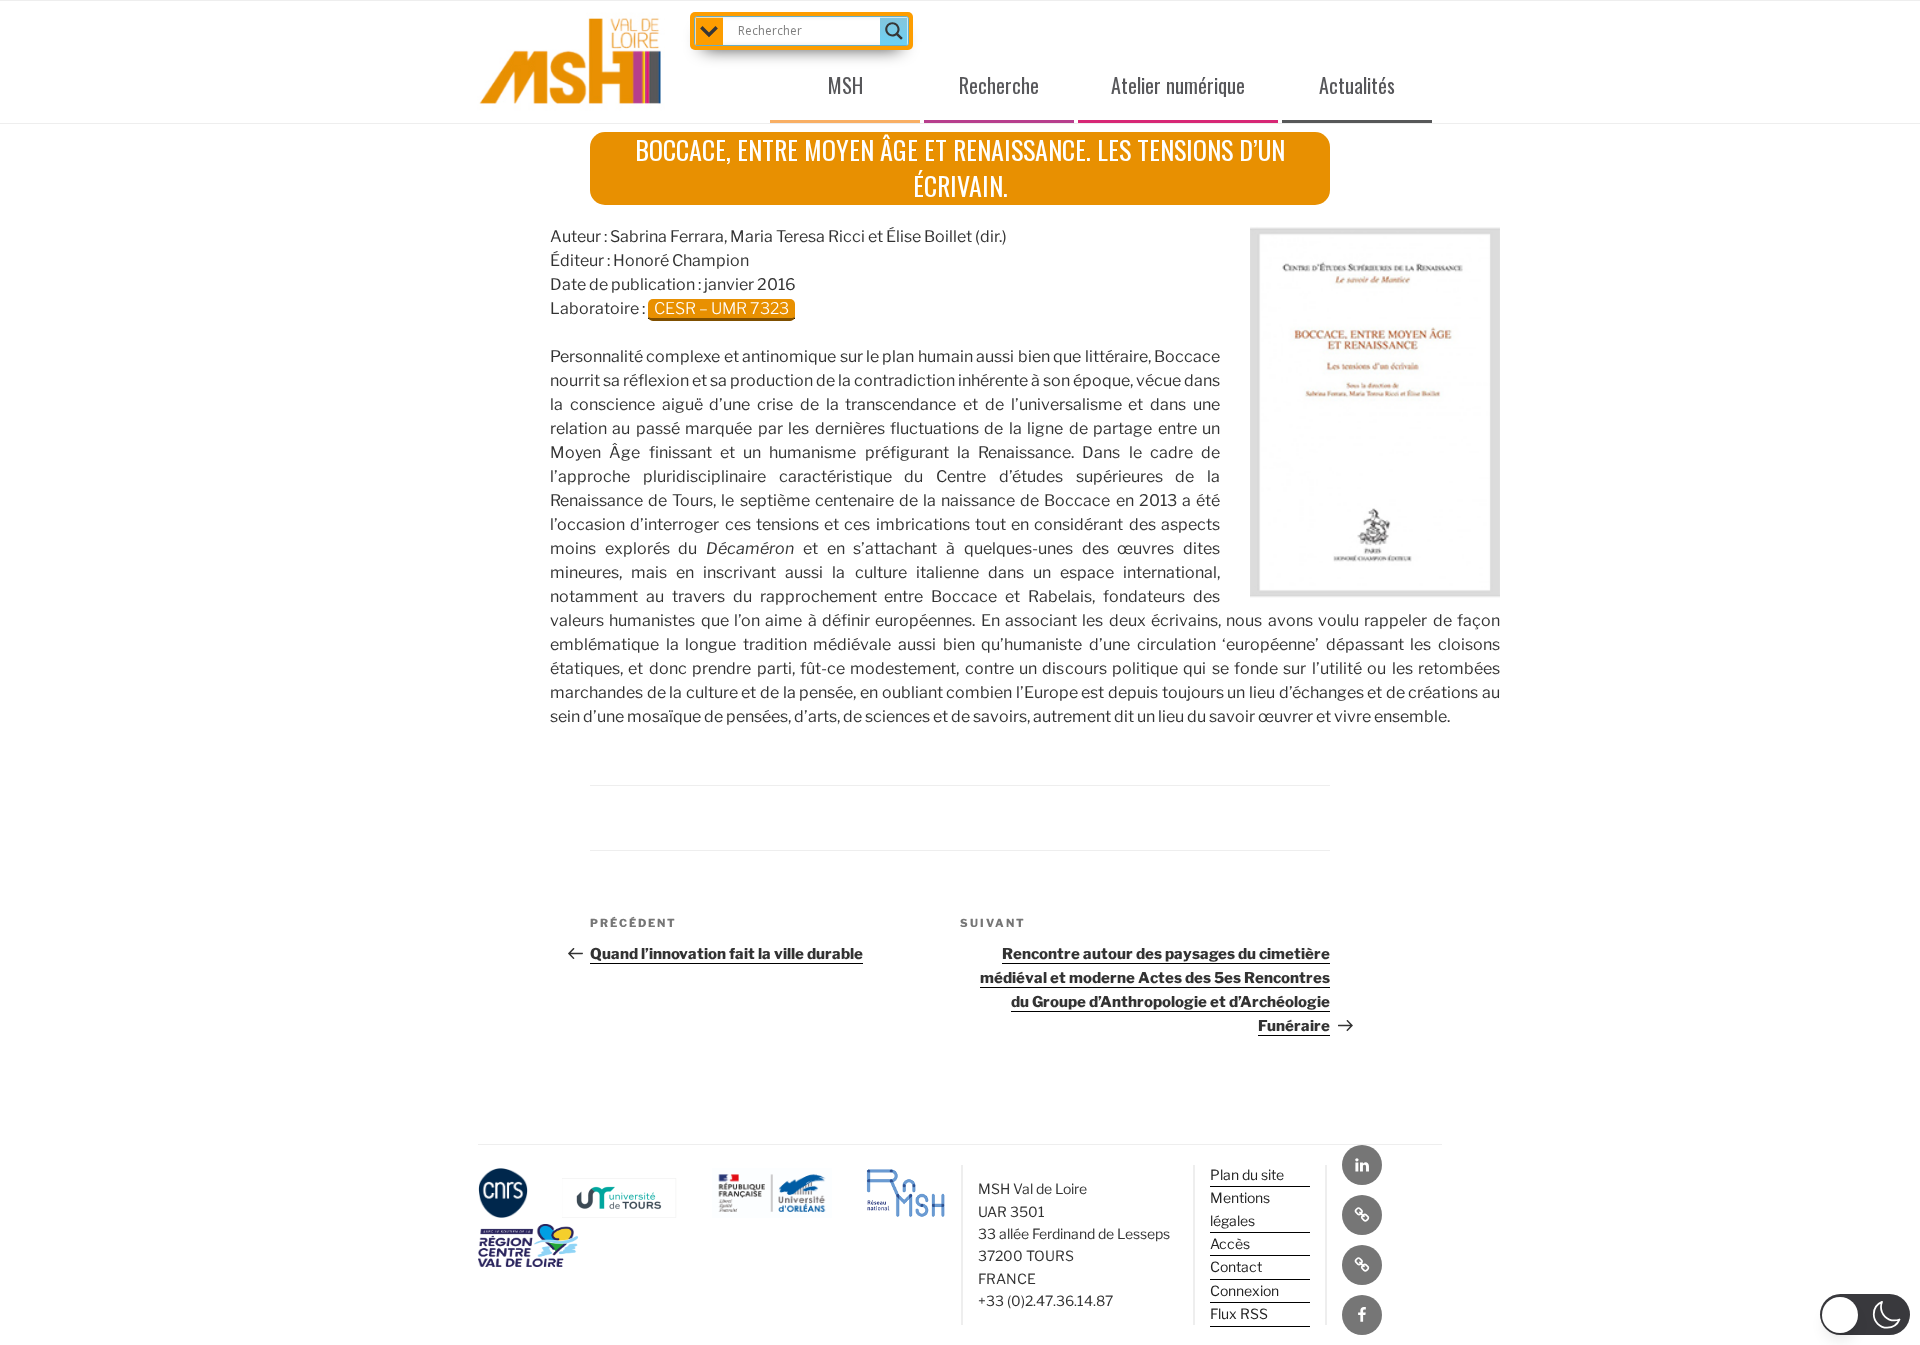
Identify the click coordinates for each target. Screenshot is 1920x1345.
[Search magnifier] (894, 31)
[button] (1865, 1314)
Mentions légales (1240, 1208)
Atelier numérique (1178, 85)
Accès (1230, 1243)
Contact (1236, 1266)
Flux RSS (1239, 1313)
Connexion (1244, 1290)
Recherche (999, 85)
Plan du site (1247, 1174)
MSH (845, 85)
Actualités (1357, 85)
